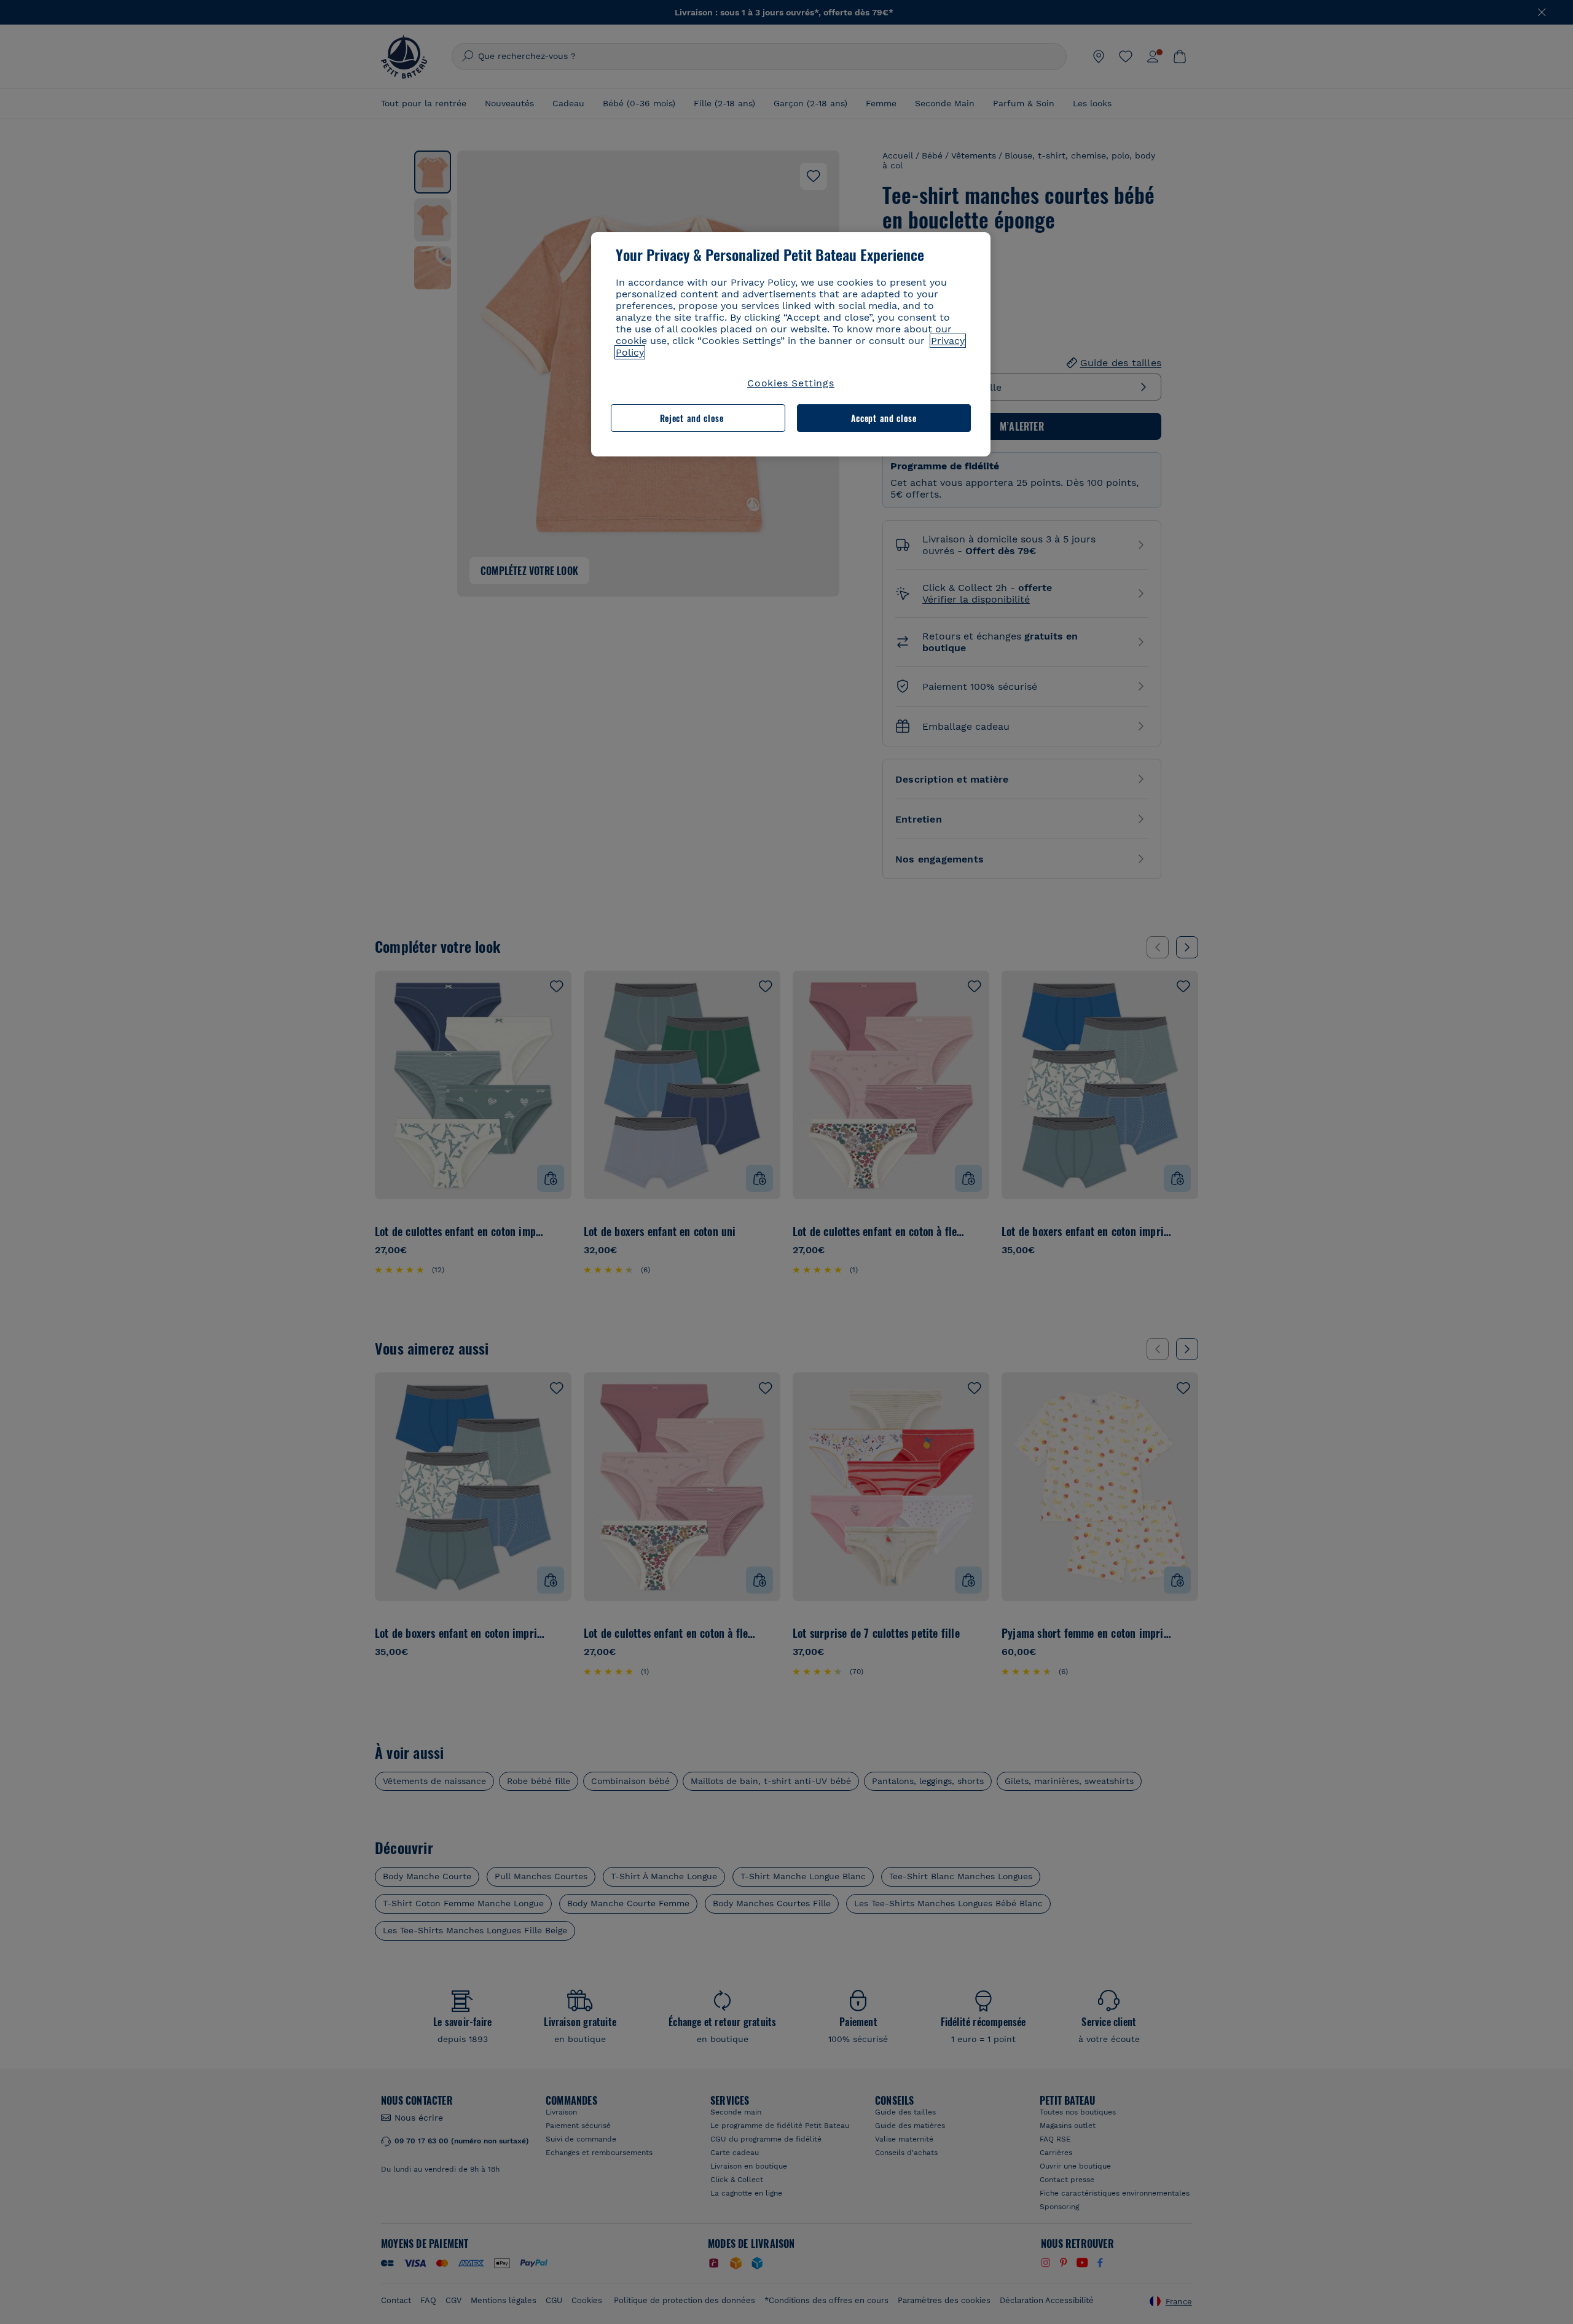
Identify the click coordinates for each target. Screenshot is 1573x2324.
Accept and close (884, 418)
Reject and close (692, 418)
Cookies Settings (791, 383)
